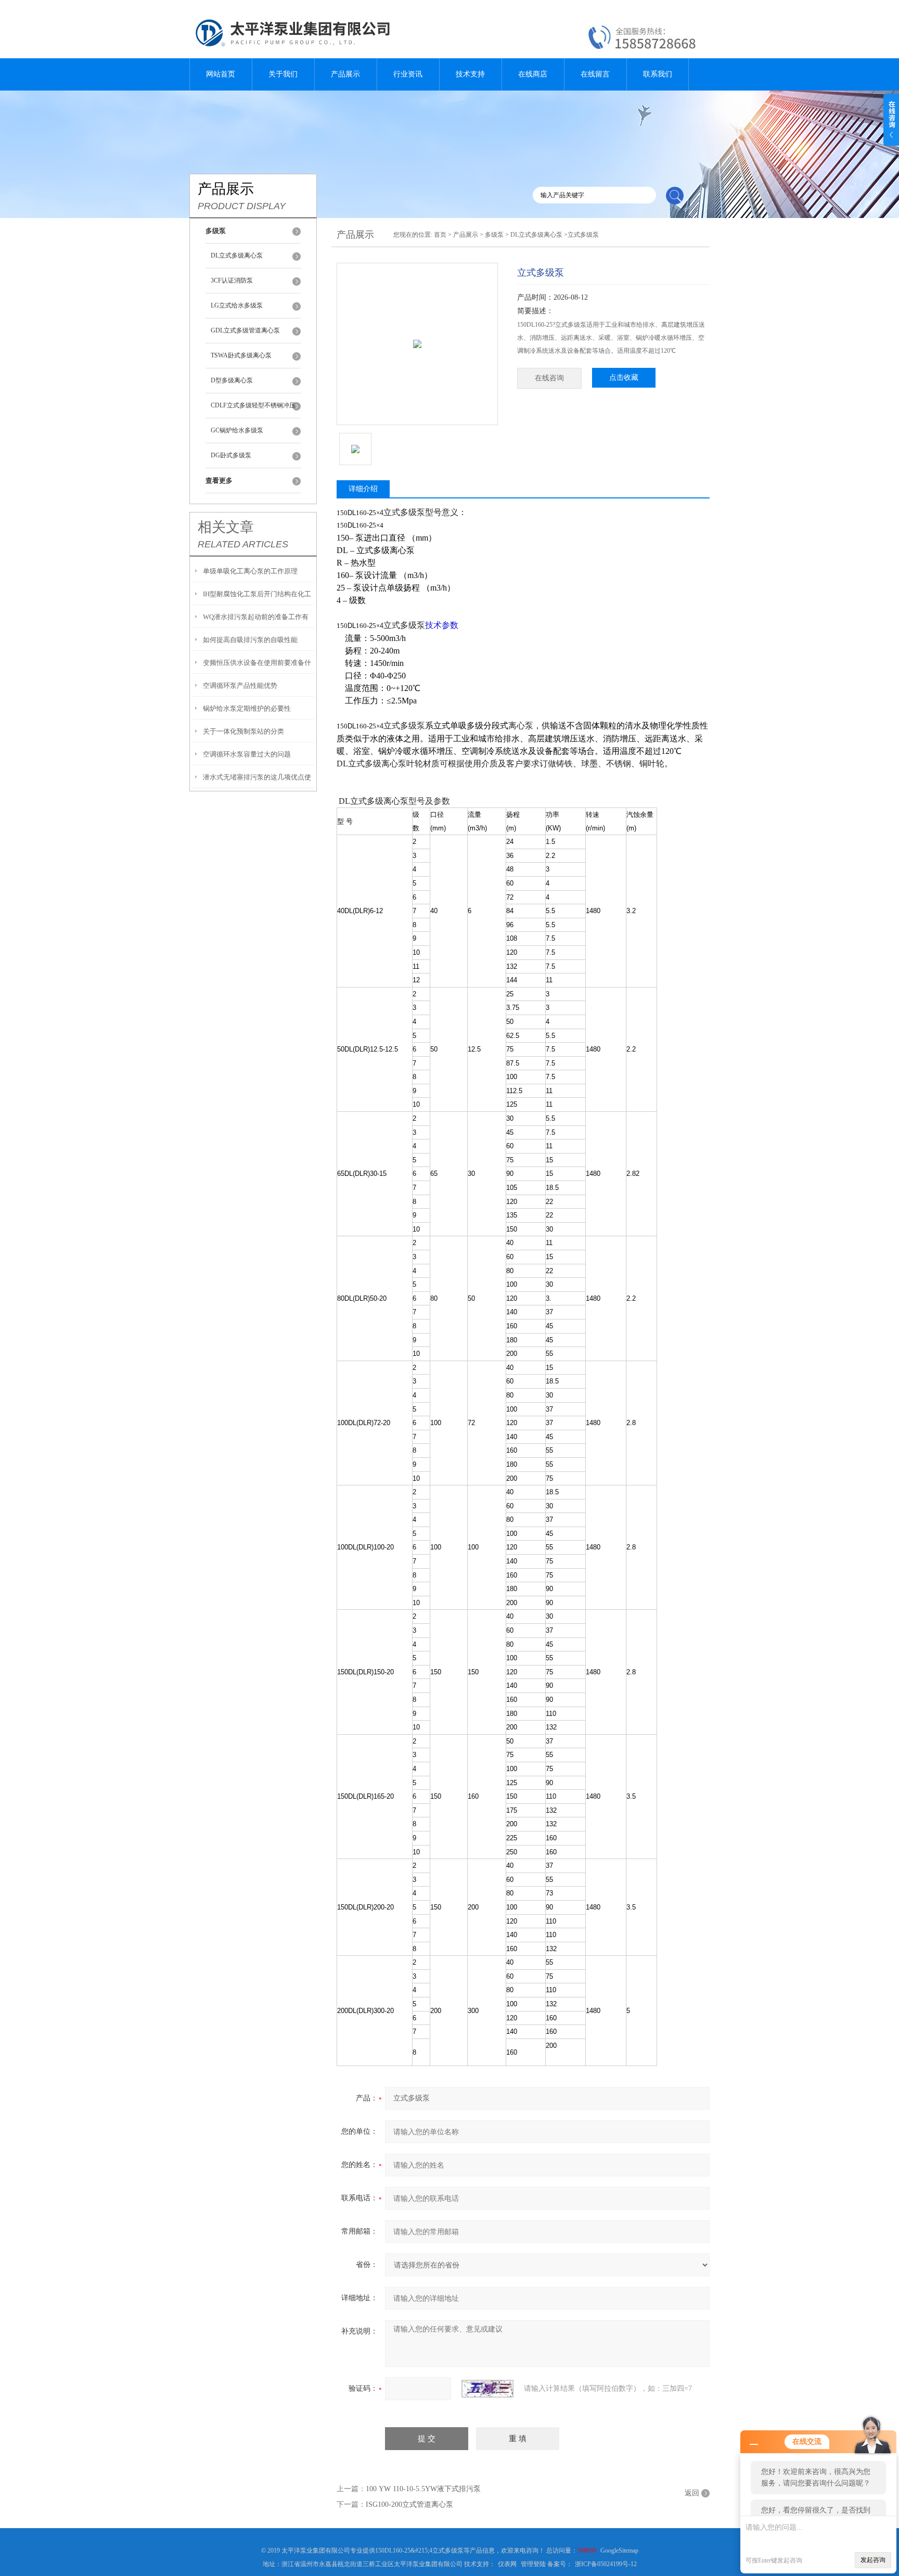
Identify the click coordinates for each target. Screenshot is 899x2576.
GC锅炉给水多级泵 (237, 430)
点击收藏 (624, 377)
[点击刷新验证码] (487, 2389)
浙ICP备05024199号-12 (606, 2564)
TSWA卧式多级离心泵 (241, 355)
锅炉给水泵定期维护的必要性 (247, 708)
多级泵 (494, 235)
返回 (692, 2493)
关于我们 (283, 74)
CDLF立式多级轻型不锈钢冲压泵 (253, 410)
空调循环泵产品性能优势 (240, 685)
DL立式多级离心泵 (237, 255)
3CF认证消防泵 (232, 280)
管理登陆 (533, 2564)
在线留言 (595, 74)
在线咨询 (549, 378)
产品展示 (345, 74)
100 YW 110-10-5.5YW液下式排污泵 (423, 2489)
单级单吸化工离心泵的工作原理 (250, 571)
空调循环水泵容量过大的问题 (247, 754)
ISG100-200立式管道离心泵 (409, 2504)
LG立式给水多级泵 (237, 305)
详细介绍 (363, 489)
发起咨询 (873, 2560)
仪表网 (507, 2564)
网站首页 (221, 74)
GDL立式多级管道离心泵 (245, 330)
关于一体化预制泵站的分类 (243, 731)
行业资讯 (408, 74)
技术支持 (470, 74)
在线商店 (533, 74)
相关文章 (226, 527)
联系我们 (658, 74)
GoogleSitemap (619, 2551)
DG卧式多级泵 (231, 455)
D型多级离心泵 (232, 380)
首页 (440, 235)
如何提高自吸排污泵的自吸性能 (250, 640)
